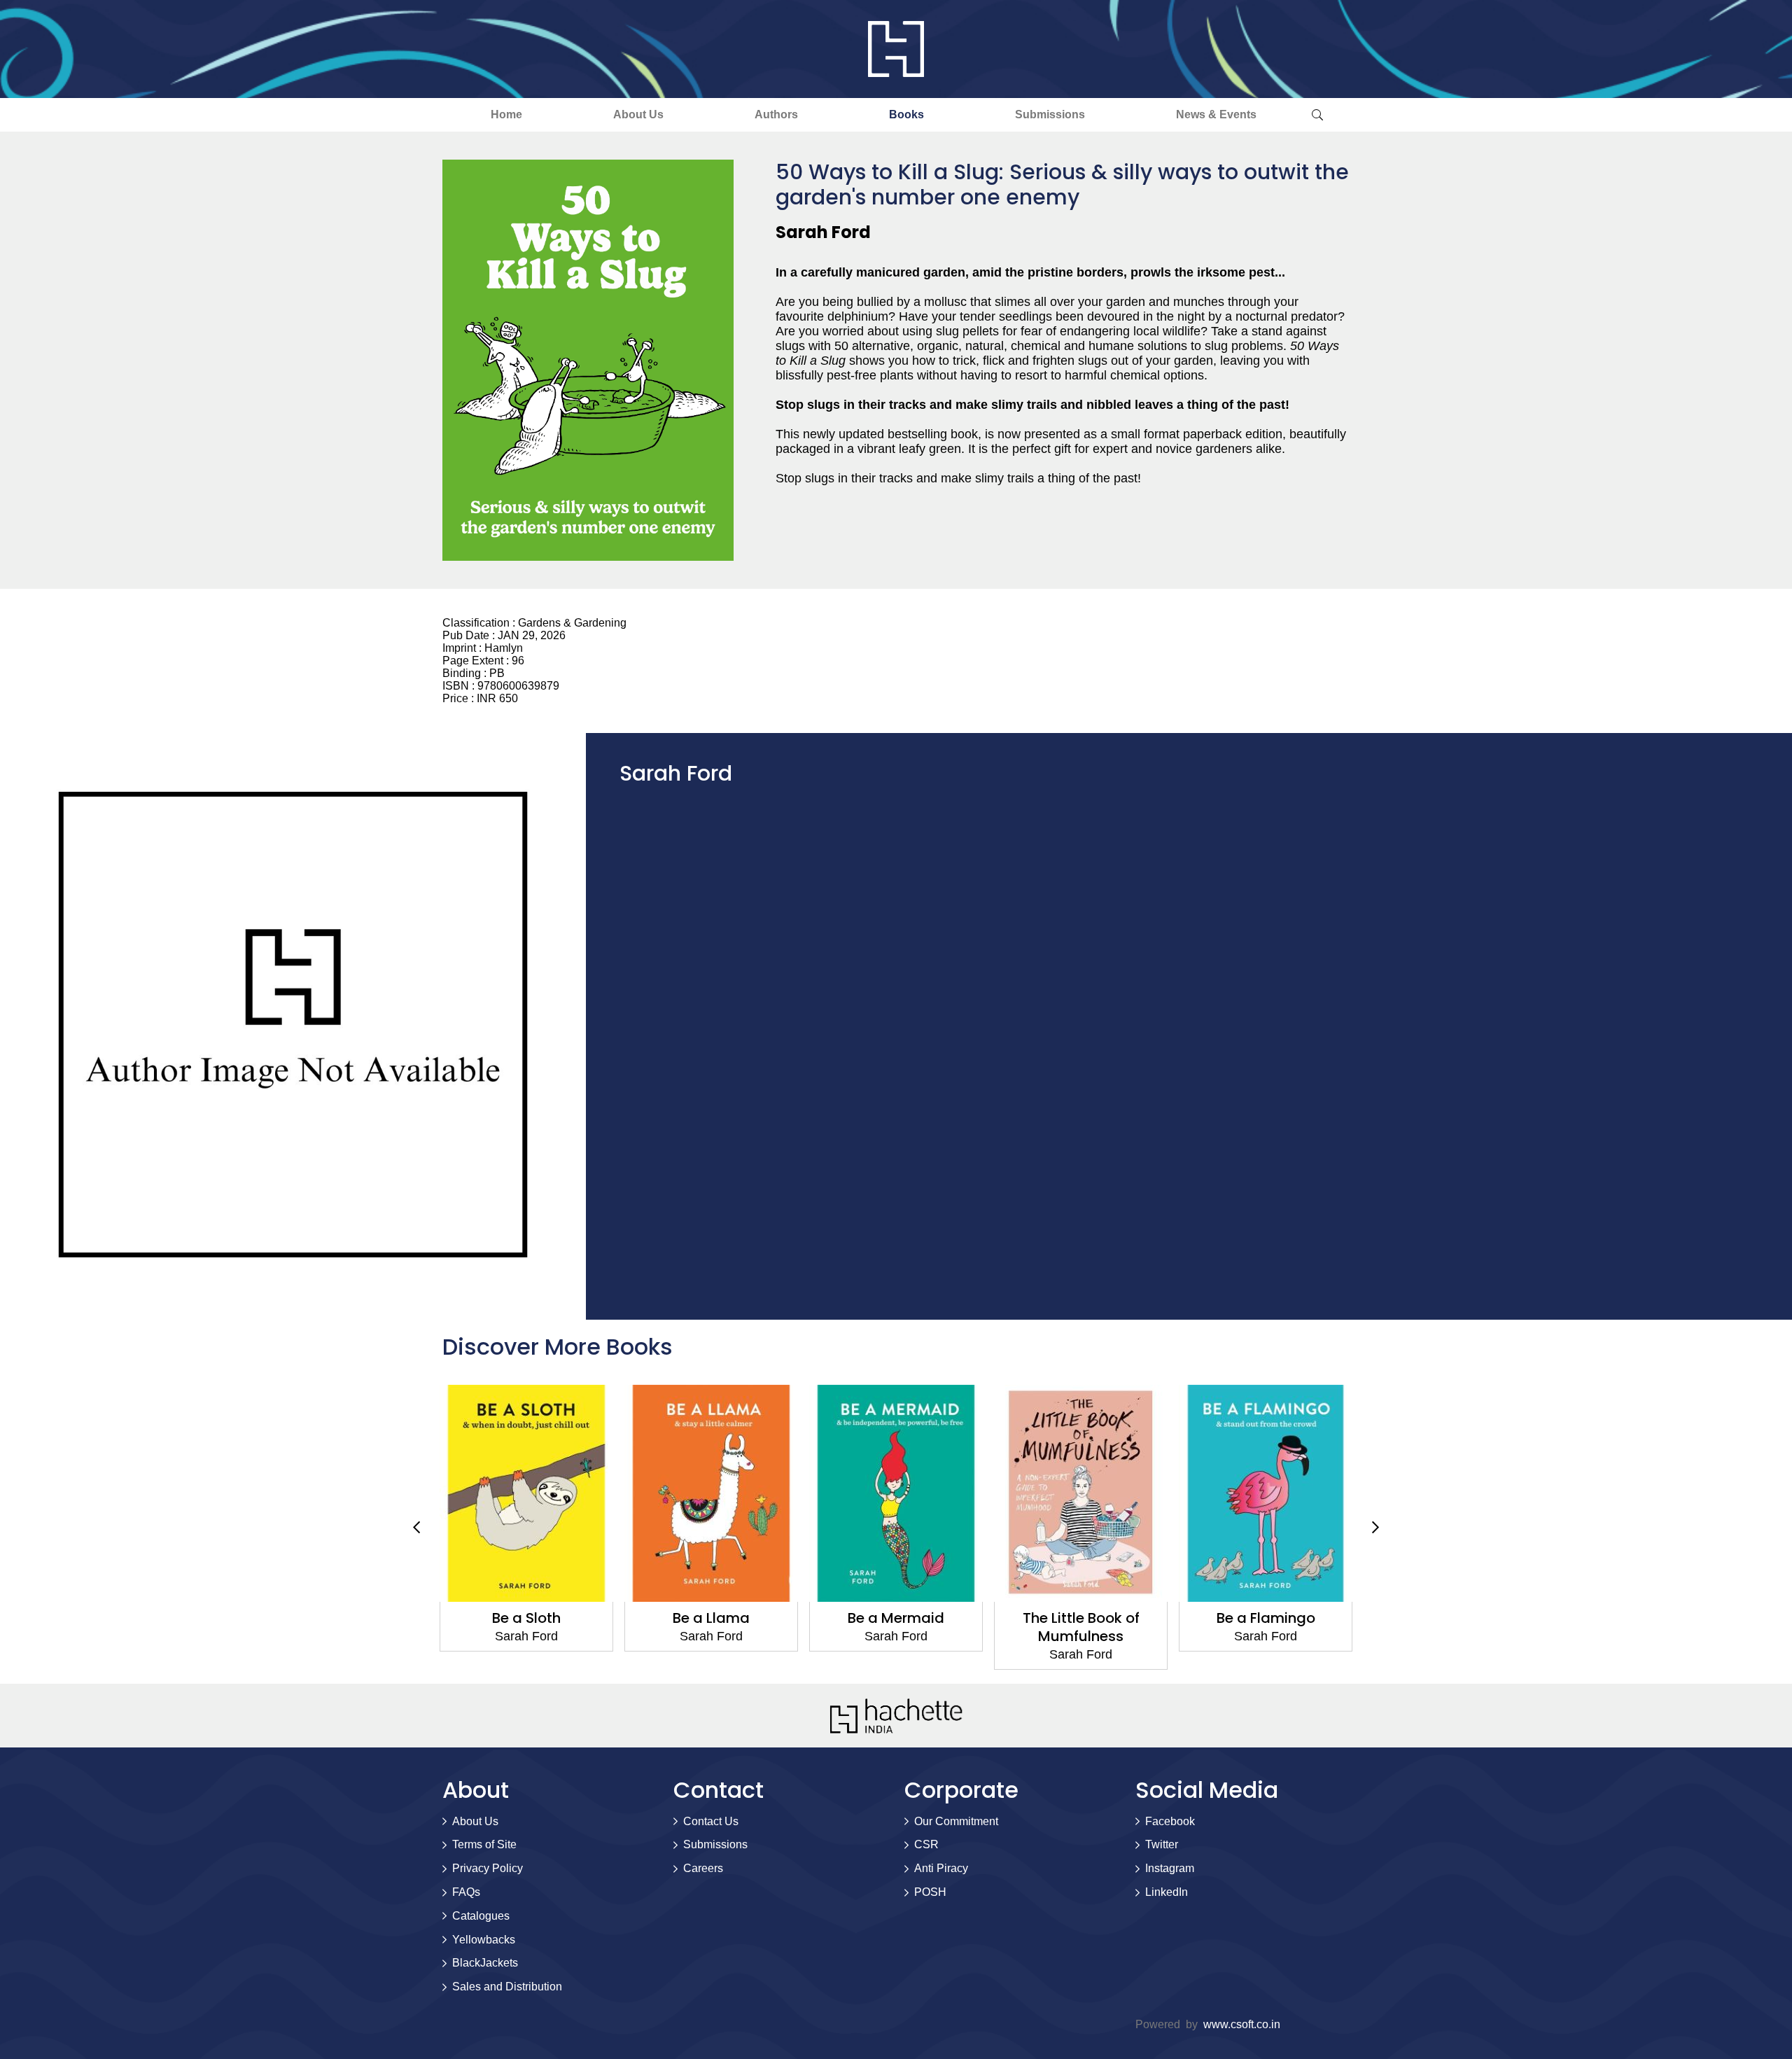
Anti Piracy (941, 1868)
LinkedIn (1167, 1892)
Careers (703, 1868)
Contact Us (711, 1821)
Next (1375, 1528)
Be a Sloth (526, 1618)
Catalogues (481, 1916)
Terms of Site (484, 1844)
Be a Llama (711, 1618)
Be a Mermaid (896, 1618)
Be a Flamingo (1266, 1618)
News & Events (1216, 114)
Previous (416, 1528)
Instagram (1170, 1868)
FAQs (466, 1892)
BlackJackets (485, 1963)
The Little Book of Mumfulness (1081, 1627)
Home (506, 114)
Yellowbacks (484, 1940)
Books (906, 114)
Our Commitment (956, 1821)
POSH (930, 1892)
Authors (776, 114)
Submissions (1050, 114)
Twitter (1162, 1844)
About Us (638, 114)
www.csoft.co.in (1242, 2024)
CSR (926, 1844)
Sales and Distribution (507, 1987)
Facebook (1170, 1821)
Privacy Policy (488, 1868)
